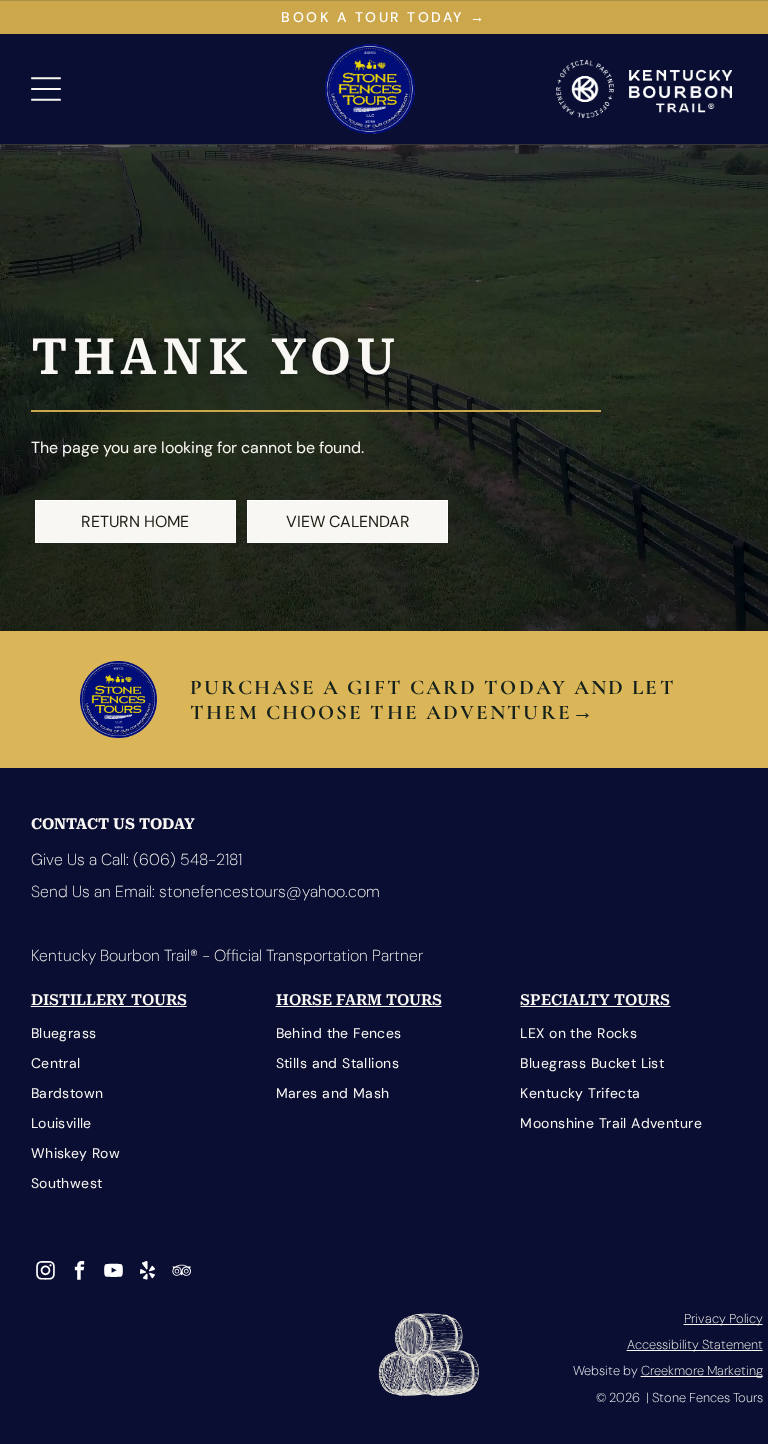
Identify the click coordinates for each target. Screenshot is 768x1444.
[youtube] (113, 1273)
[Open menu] (46, 89)
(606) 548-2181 (187, 859)
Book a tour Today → (384, 17)
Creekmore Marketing (702, 1370)
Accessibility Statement (695, 1344)
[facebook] (79, 1273)
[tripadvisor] (181, 1273)
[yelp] (147, 1273)
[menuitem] (139, 1034)
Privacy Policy (723, 1318)
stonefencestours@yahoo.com (269, 891)
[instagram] (45, 1273)
